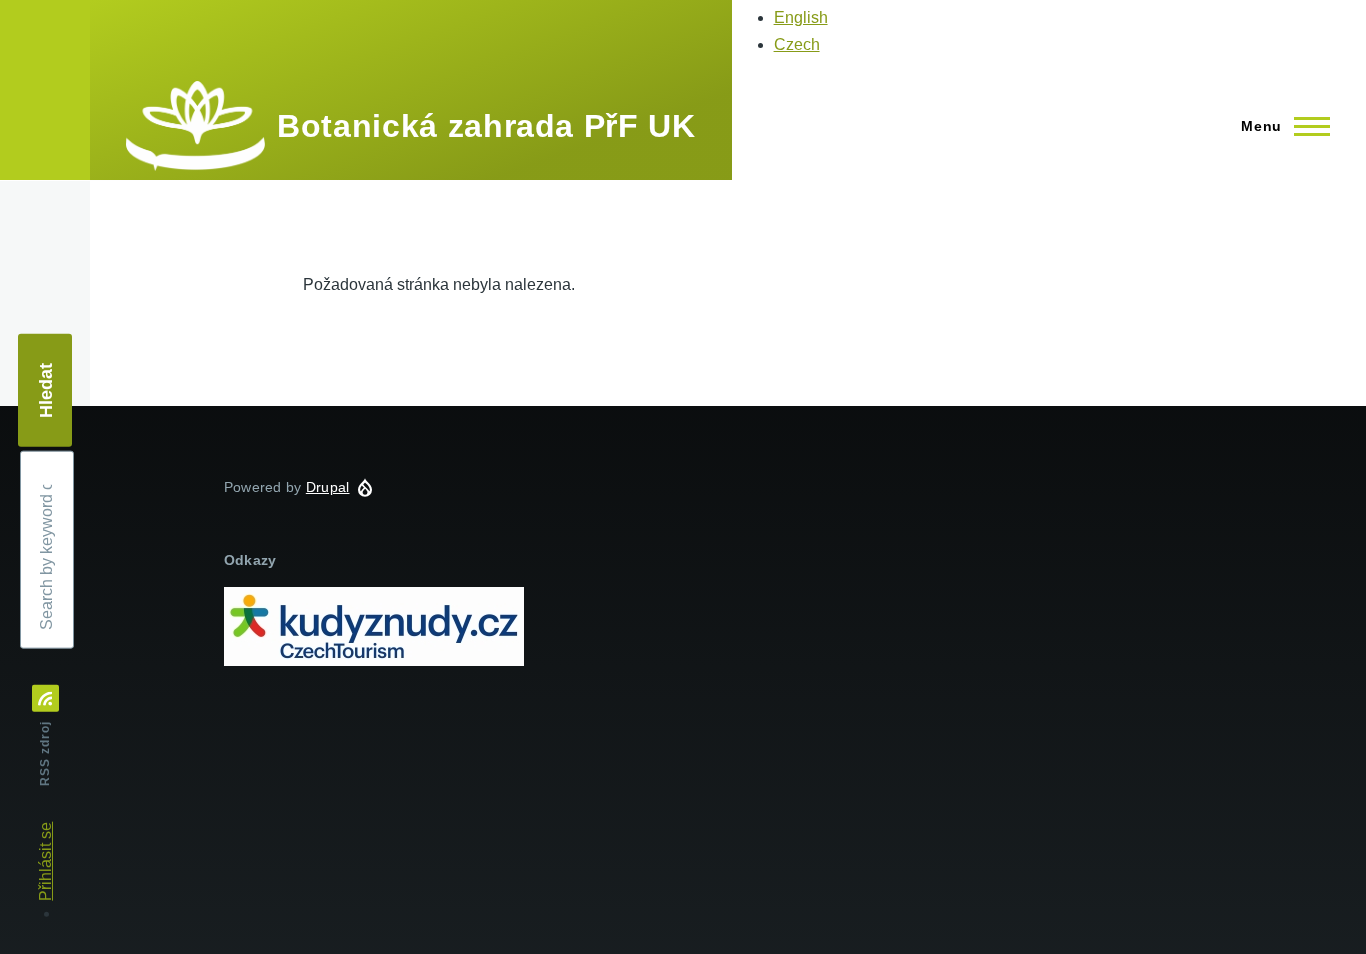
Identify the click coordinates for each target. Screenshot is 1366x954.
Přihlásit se (45, 861)
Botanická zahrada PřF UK (486, 126)
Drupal (328, 487)
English (801, 17)
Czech (797, 44)
